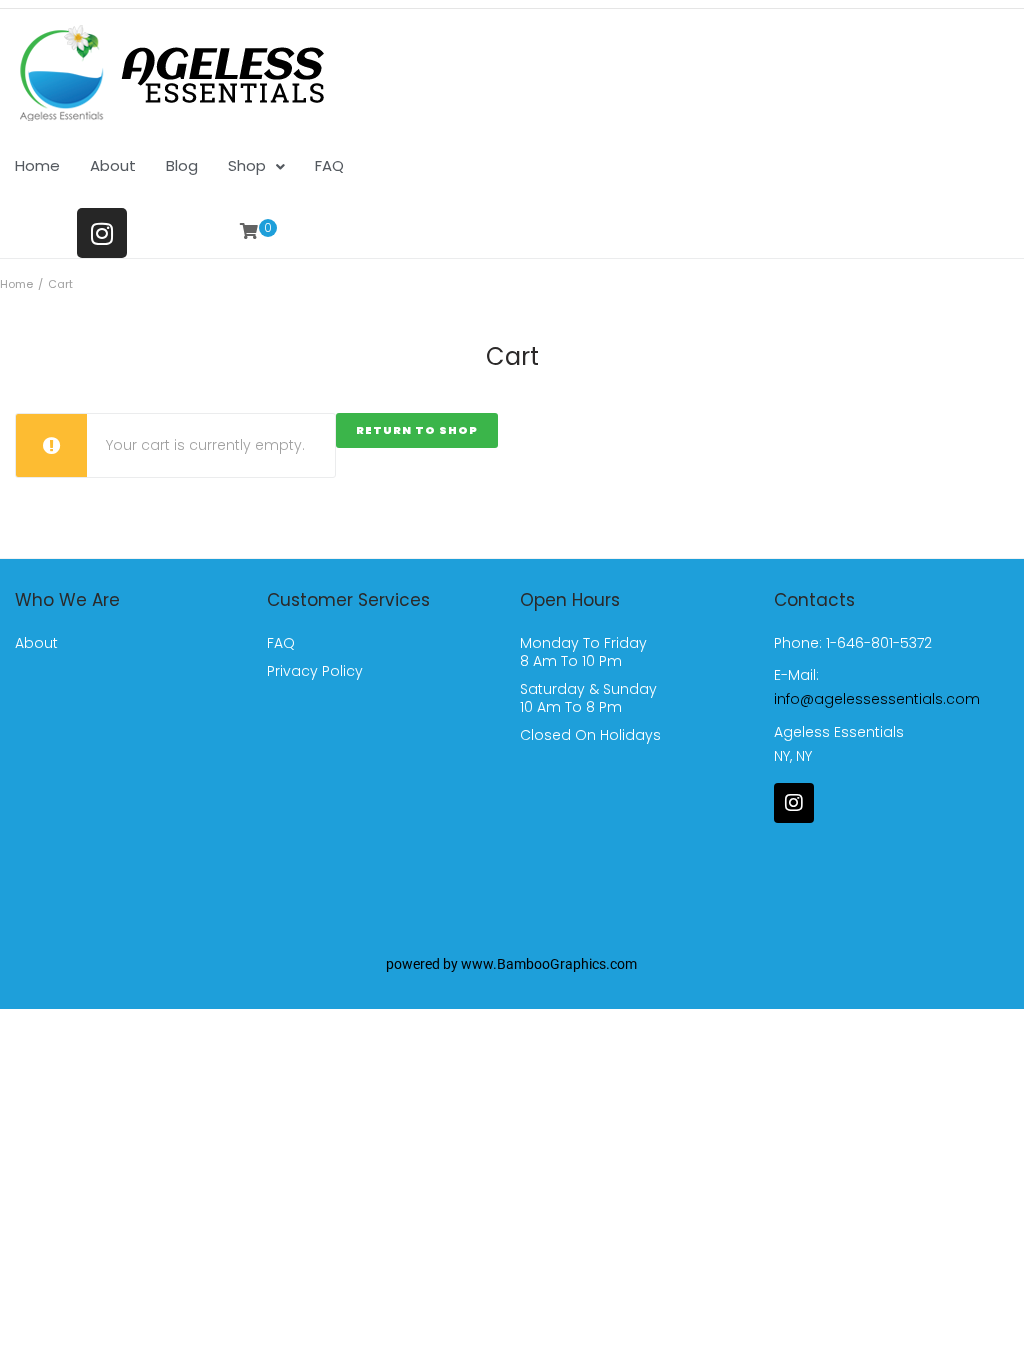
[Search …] (329, 226)
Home (16, 284)
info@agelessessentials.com (877, 699)
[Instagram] (102, 233)
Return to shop (417, 430)
